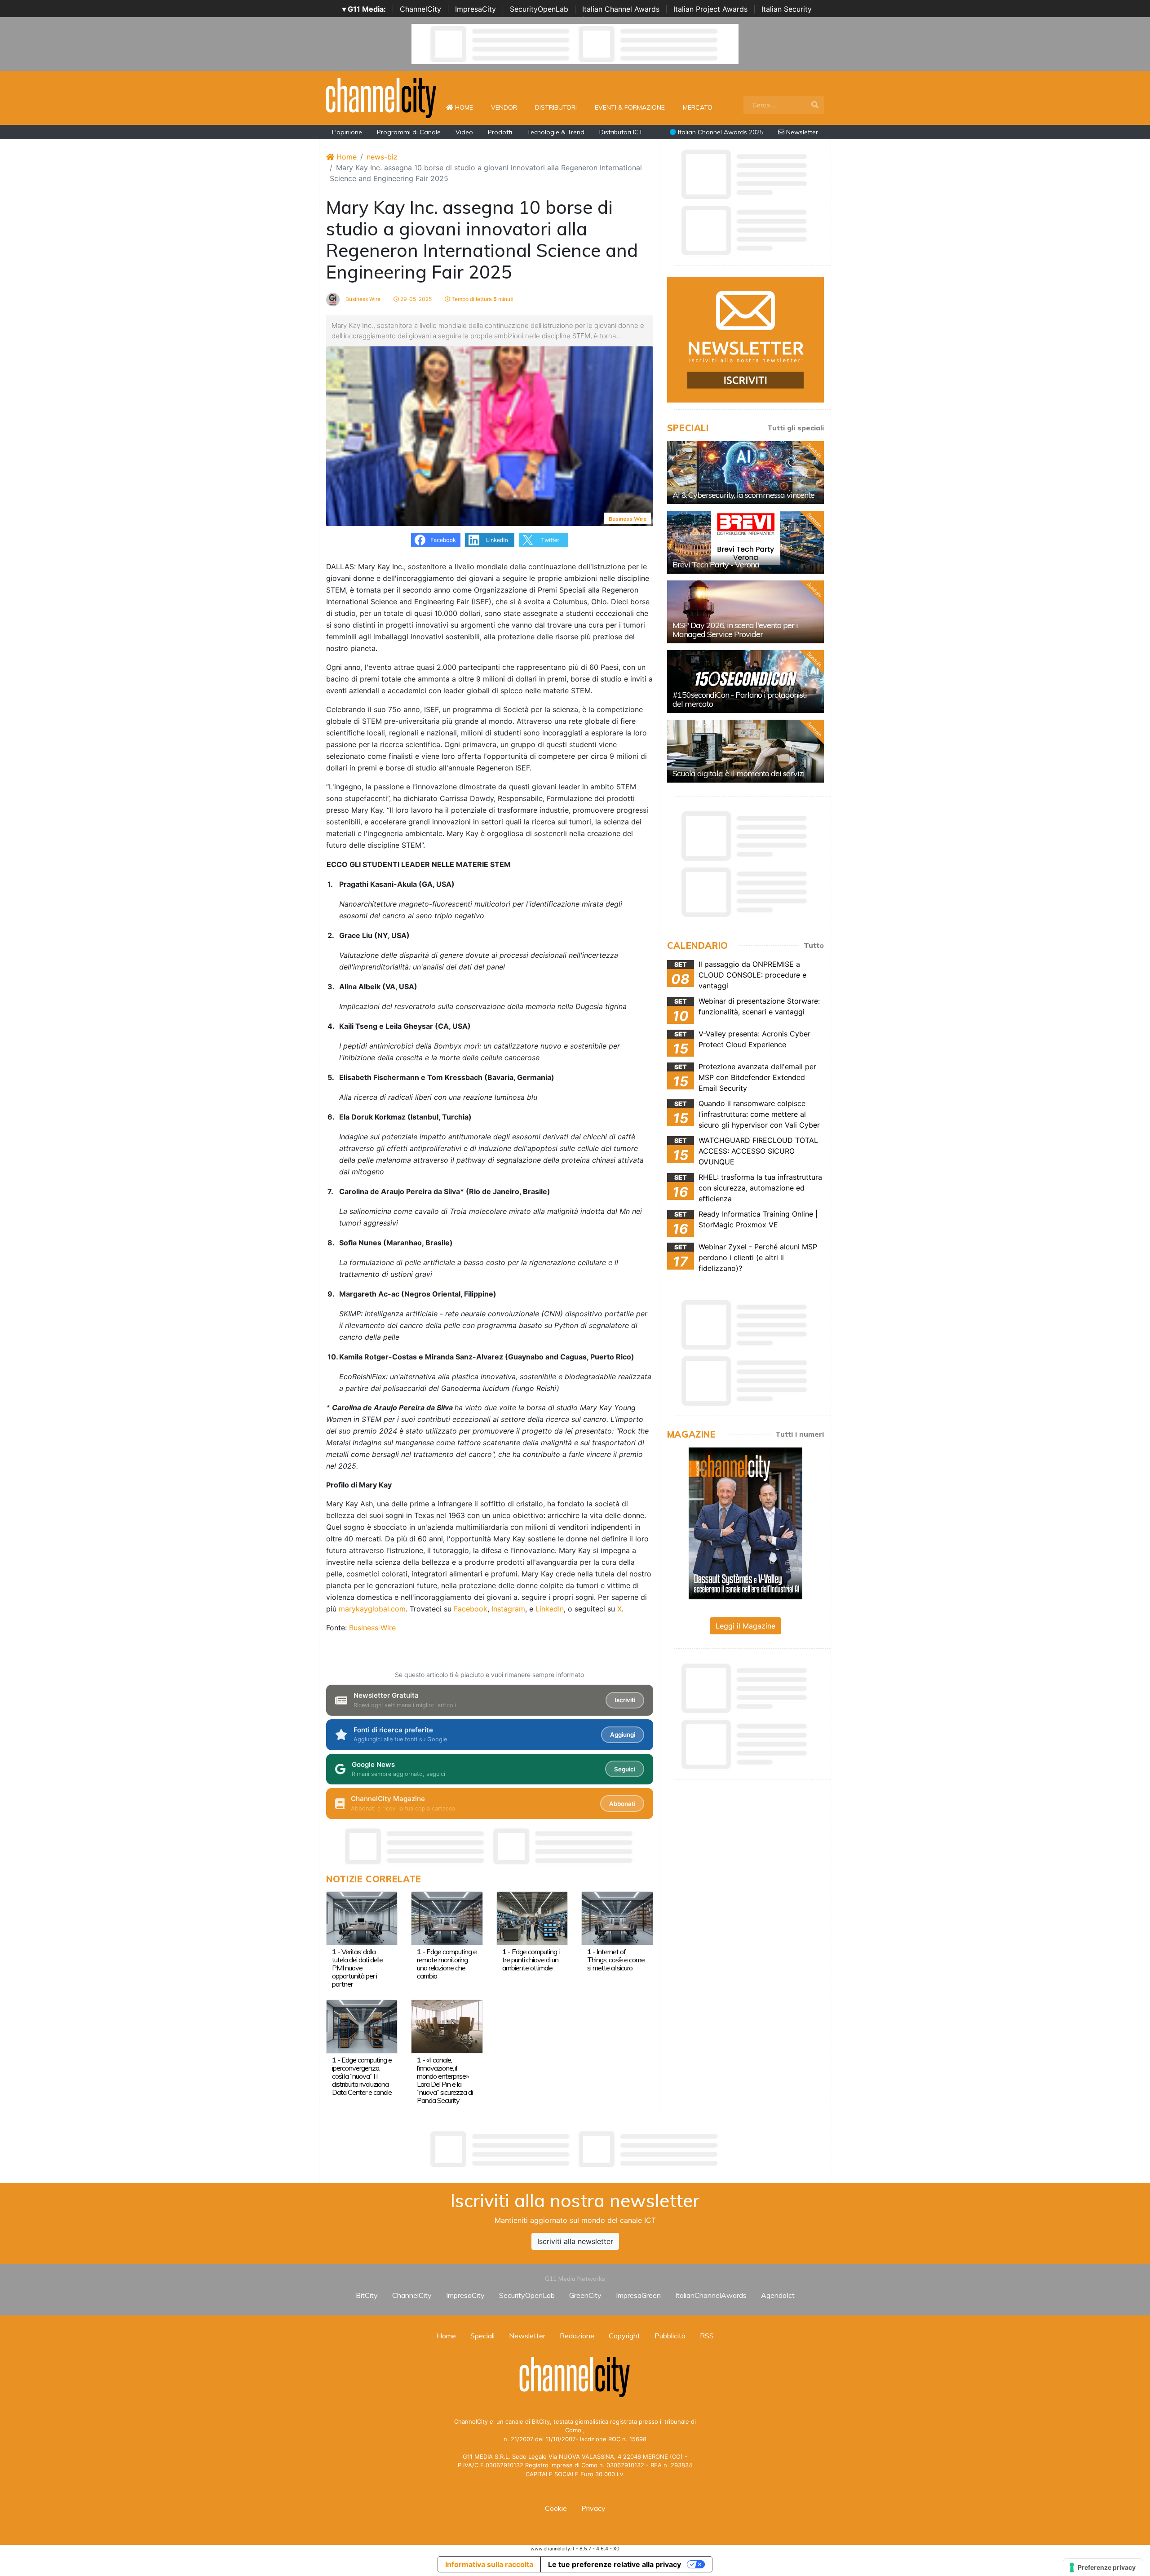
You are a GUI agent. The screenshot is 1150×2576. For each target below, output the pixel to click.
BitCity (367, 2295)
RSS (707, 2336)
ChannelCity (420, 9)
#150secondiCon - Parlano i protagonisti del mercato (740, 699)
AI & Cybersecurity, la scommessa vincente (743, 495)
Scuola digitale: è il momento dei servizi (739, 773)
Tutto (814, 945)
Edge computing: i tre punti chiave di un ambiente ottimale (531, 1960)
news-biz (382, 157)
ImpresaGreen (638, 2295)
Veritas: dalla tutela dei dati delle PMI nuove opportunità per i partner (357, 1968)
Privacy (593, 2508)
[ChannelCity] (381, 97)
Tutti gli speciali (796, 428)
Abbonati (622, 1804)
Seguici (625, 1769)
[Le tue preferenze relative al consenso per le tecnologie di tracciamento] (1103, 2567)
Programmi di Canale (409, 132)
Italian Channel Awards (621, 9)
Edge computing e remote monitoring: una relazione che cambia (447, 1964)
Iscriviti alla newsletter (575, 2241)
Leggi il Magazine (745, 1626)
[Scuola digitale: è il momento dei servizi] (745, 751)
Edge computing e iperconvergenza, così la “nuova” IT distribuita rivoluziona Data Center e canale (362, 2076)
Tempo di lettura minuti (482, 299)
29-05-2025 (415, 299)
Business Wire (362, 299)
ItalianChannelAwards (711, 2295)
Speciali (482, 2336)
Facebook (471, 1609)
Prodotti (500, 132)
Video (464, 132)
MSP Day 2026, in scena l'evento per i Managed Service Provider (735, 630)
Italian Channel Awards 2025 (720, 132)
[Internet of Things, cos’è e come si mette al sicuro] (617, 1917)
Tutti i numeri (800, 1434)
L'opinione (347, 132)
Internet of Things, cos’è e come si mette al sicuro (616, 1960)
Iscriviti (625, 1700)
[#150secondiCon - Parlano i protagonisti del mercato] (745, 682)
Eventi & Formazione (630, 107)
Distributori (556, 107)
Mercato (698, 107)
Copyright (624, 2336)
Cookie (556, 2508)
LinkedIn (550, 1609)
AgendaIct (778, 2295)
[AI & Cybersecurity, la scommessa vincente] (745, 473)
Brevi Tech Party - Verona (716, 564)
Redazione (577, 2336)
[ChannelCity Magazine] (745, 1523)
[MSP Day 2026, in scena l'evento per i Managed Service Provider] (745, 612)
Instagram (508, 1609)
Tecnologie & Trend (556, 132)
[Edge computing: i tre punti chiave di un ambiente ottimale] (532, 1917)
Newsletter (801, 132)
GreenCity (585, 2295)
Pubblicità (670, 2336)
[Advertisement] (575, 2149)
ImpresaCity (475, 9)
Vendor (504, 107)
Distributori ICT (621, 132)
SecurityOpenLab (539, 9)
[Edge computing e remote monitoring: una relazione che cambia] (447, 1917)
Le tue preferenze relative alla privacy (615, 2564)
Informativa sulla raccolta (489, 2564)
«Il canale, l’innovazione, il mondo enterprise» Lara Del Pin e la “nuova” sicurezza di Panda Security (445, 2080)
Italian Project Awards (710, 9)
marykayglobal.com (372, 1609)
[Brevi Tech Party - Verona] (745, 542)
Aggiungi (623, 1735)
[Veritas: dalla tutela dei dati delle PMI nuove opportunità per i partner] (362, 1917)
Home (468, 107)
